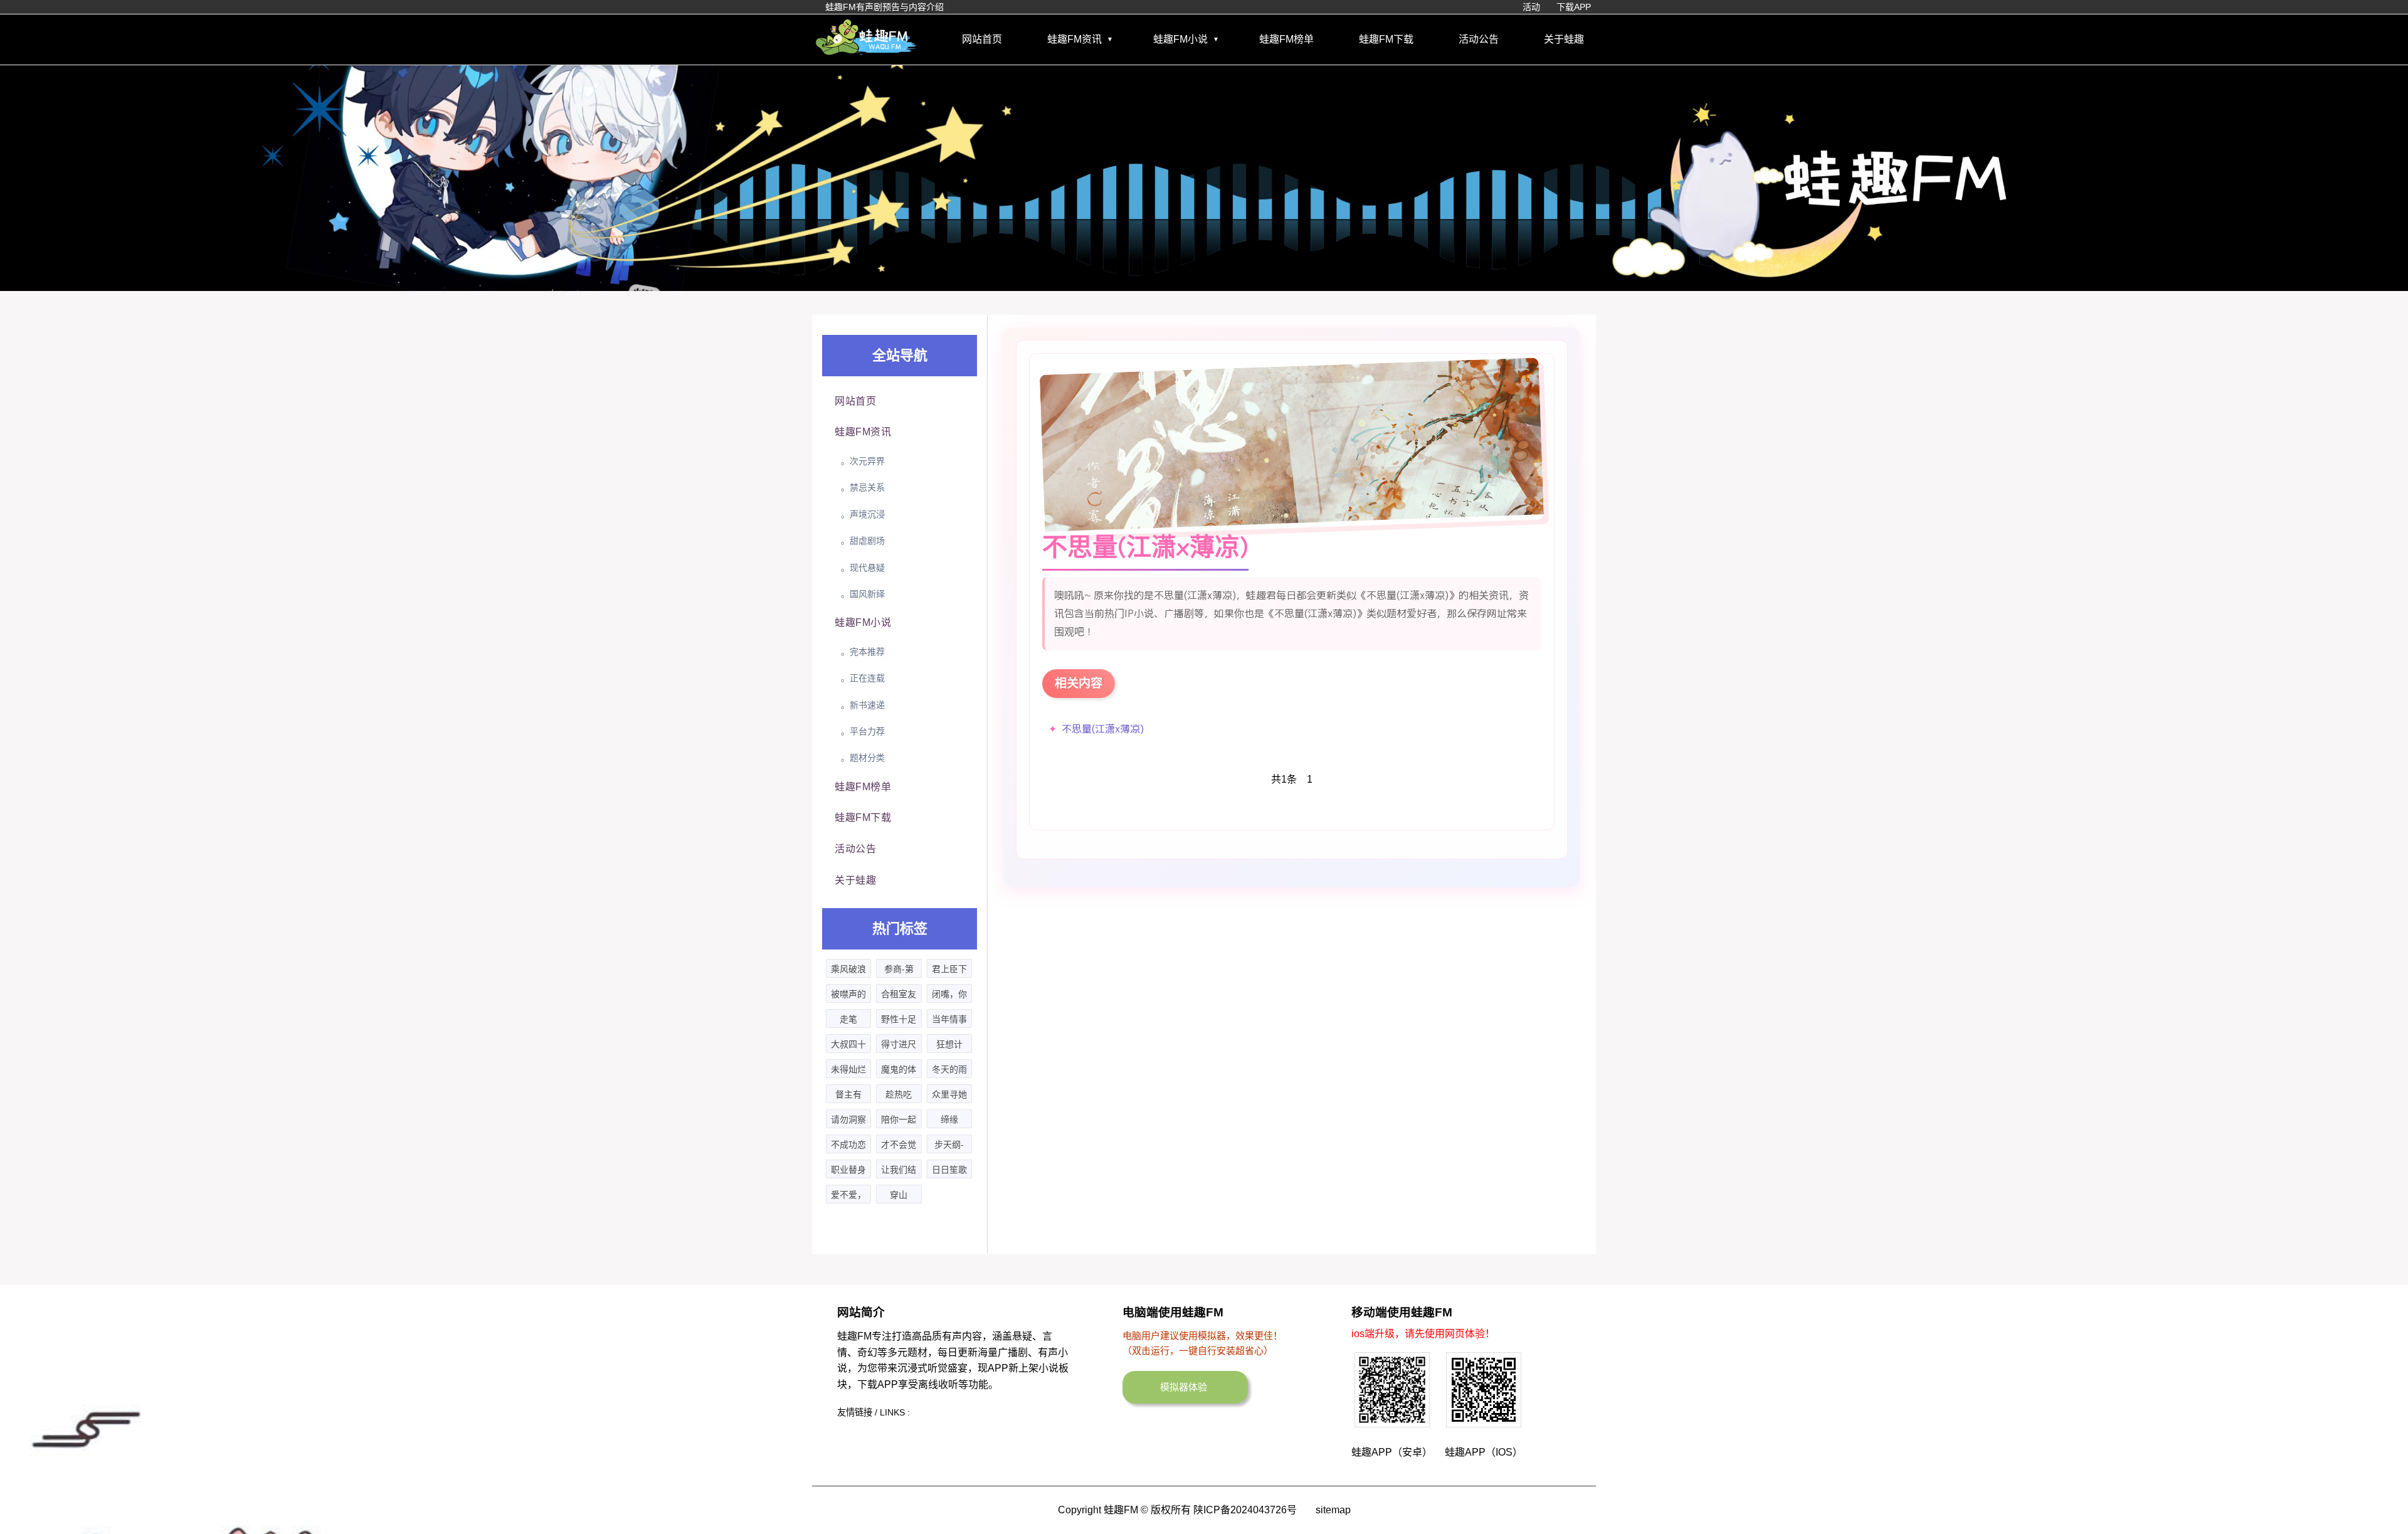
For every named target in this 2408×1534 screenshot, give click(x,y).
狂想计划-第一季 (949, 1046)
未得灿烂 (848, 1069)
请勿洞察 (848, 1119)
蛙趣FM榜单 (1286, 39)
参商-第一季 (899, 971)
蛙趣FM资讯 (1075, 39)
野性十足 (899, 1019)
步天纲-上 (949, 1146)
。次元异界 (863, 461)
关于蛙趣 (1564, 39)
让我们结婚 (899, 1172)
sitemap (1333, 1510)
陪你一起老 (899, 1121)
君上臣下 (949, 969)
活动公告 (1479, 39)
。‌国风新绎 (863, 594)
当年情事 (949, 1019)
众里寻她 (949, 1094)
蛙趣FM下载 (1386, 39)
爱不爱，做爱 (848, 1197)
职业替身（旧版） (848, 1172)
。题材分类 (863, 758)
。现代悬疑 (863, 568)
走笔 (848, 1019)
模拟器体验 (1184, 1387)
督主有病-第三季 (849, 1096)
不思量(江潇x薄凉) (1103, 729)
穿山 (899, 1195)
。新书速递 (863, 705)
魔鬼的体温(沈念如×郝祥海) (899, 1071)
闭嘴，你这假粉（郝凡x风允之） (949, 996)
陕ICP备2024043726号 (1245, 1510)
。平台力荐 (863, 731)
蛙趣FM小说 (1180, 39)
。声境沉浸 (863, 514)
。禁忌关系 (863, 487)
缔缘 (949, 1119)
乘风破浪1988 (848, 971)
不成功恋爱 (848, 1146)
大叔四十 (848, 1044)
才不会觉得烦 (899, 1146)
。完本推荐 (863, 652)
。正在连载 (863, 678)
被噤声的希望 (848, 996)
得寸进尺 (899, 1044)
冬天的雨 (949, 1069)
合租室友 (899, 994)
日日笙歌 (949, 1170)
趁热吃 (899, 1094)
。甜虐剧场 (863, 541)
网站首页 (982, 39)
